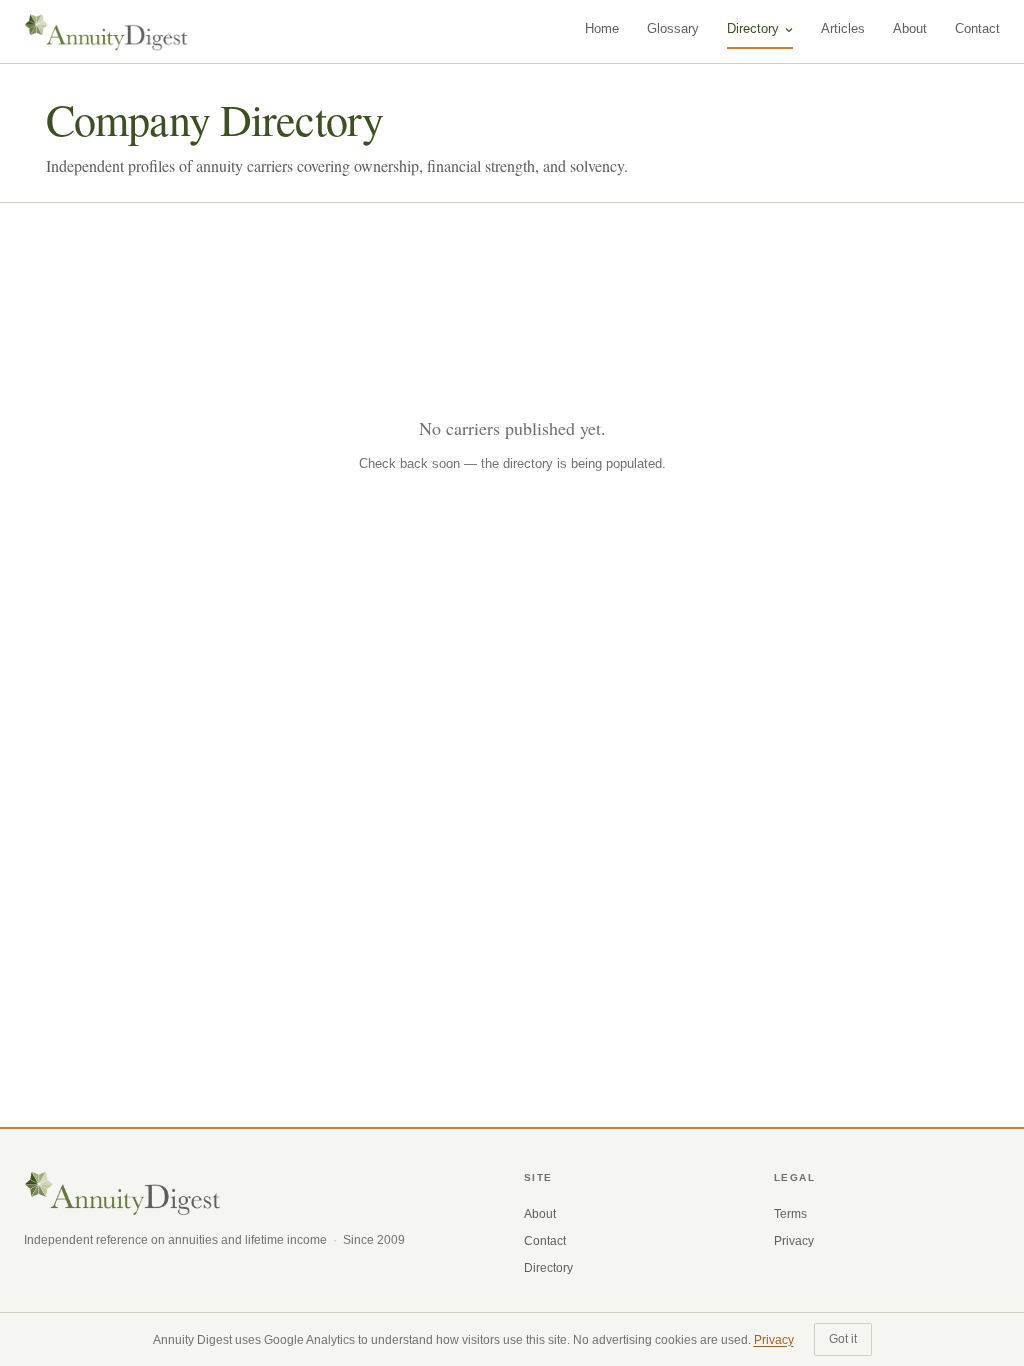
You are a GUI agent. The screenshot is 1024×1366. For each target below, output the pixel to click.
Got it (843, 1339)
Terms (790, 1214)
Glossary (673, 28)
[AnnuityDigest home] (106, 32)
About (910, 28)
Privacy (794, 1241)
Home (602, 28)
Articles (843, 28)
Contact (977, 28)
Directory (753, 28)
